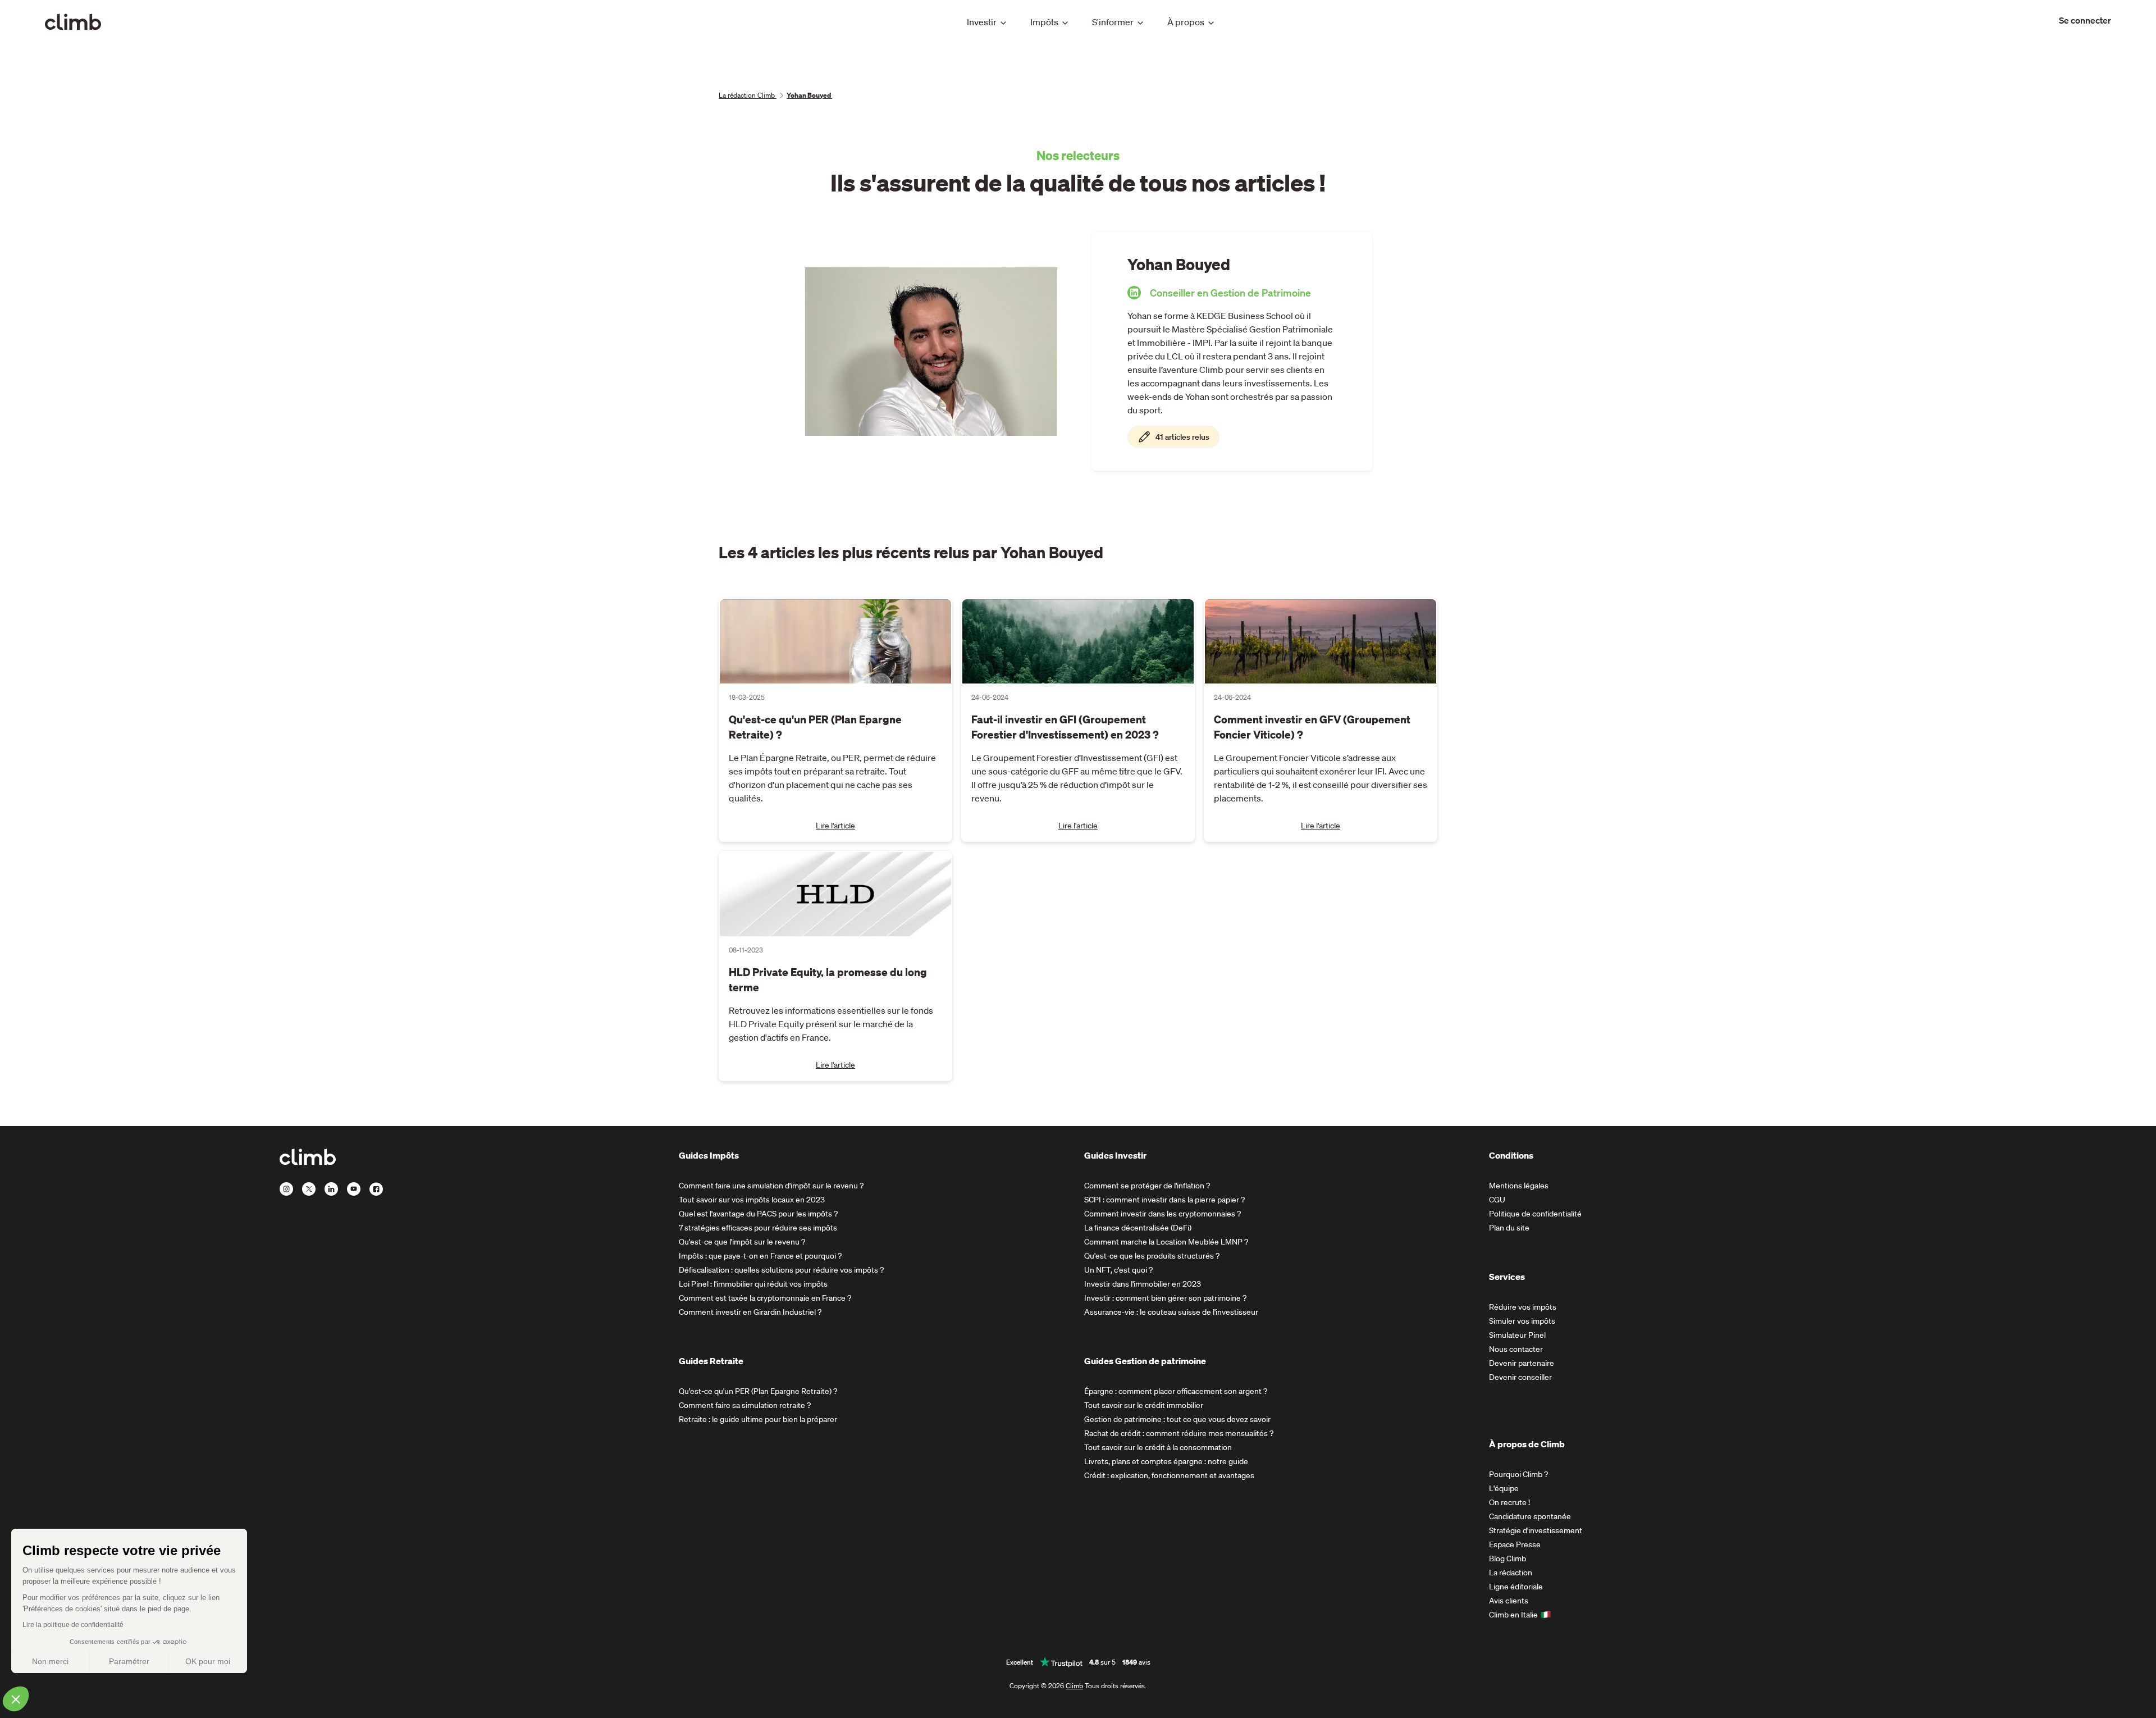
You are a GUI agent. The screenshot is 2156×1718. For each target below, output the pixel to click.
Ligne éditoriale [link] (1516, 1587)
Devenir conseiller (1520, 1377)
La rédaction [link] (1511, 1573)
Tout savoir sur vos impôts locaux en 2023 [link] (752, 1200)
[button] (16, 1699)
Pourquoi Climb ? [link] (1518, 1474)
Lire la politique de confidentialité (73, 1625)
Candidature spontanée (1530, 1516)
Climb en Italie (1513, 1615)
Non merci (50, 1661)
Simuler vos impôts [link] (1522, 1321)
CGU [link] (1497, 1200)
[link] (2085, 20)
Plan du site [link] (1509, 1228)
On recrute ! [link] (1509, 1502)
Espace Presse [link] (1515, 1544)
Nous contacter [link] (1516, 1349)
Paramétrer (129, 1661)
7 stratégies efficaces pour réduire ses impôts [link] (758, 1228)
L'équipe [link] (1504, 1488)
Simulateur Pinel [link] (1517, 1335)
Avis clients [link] (1509, 1601)
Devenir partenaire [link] (1522, 1363)
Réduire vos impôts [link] (1523, 1307)
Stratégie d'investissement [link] (1536, 1530)
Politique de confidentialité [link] (1535, 1214)
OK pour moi (208, 1661)
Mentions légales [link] (1519, 1186)
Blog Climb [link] (1508, 1558)
